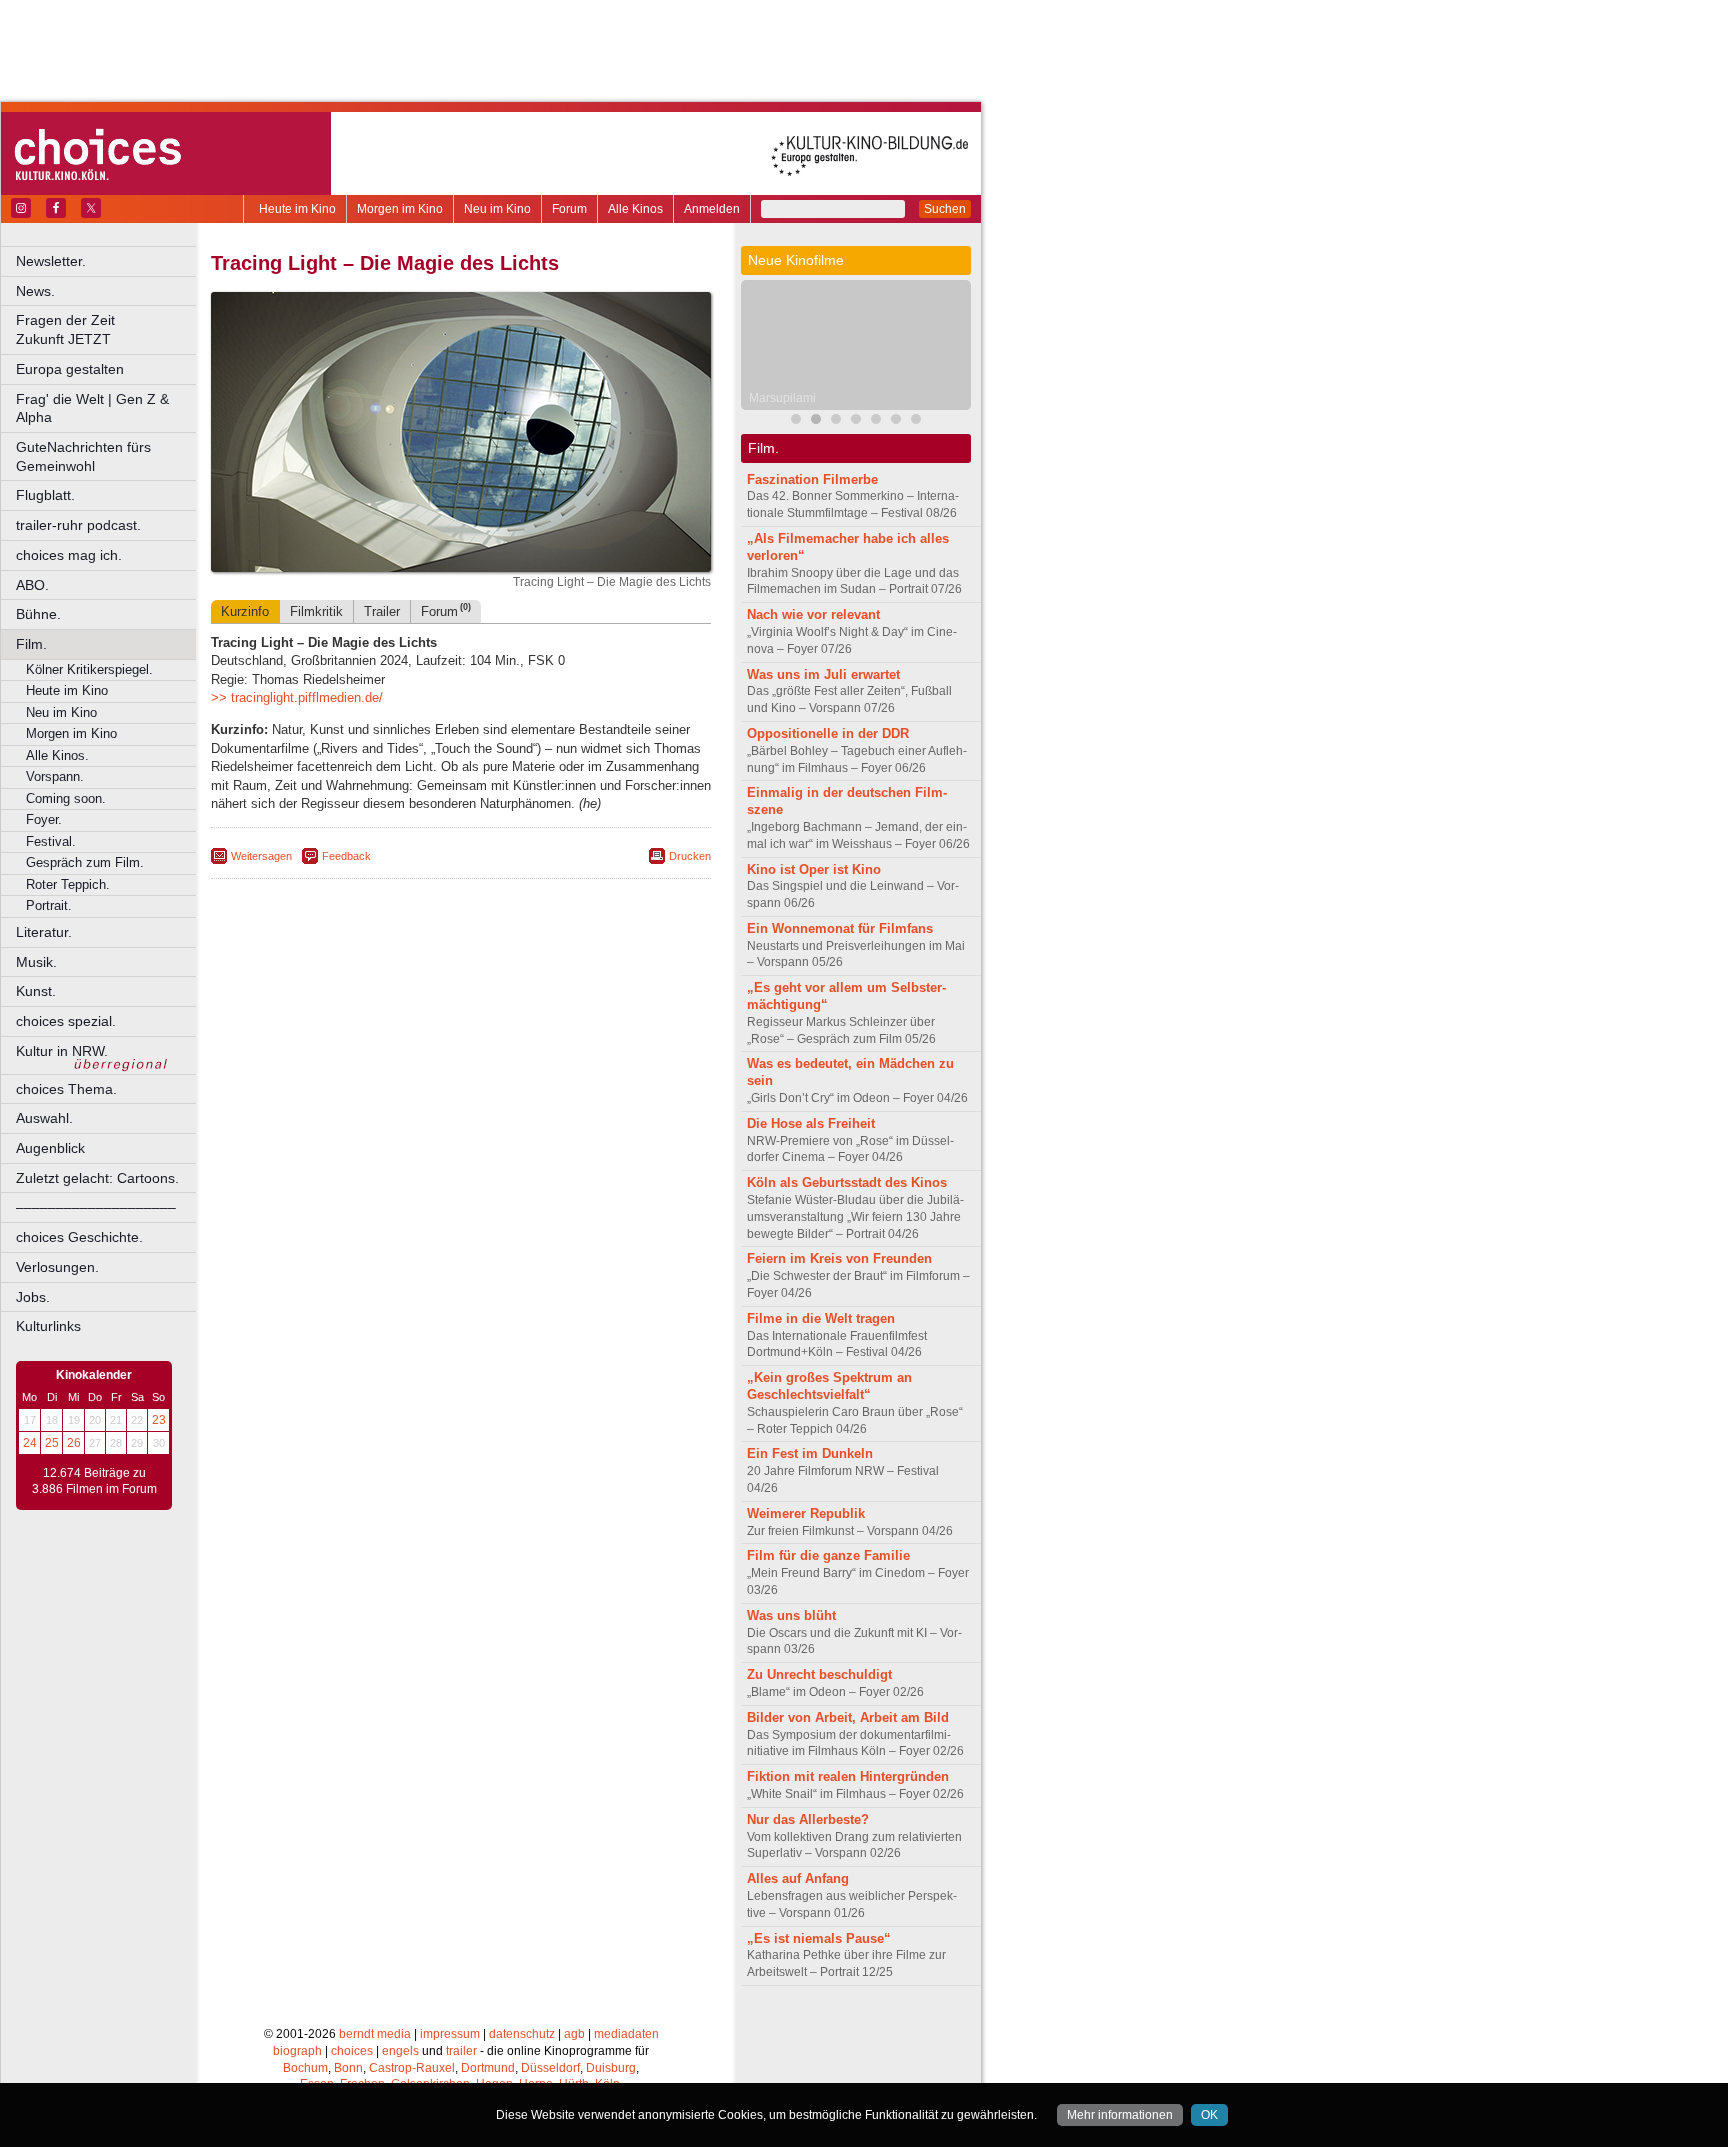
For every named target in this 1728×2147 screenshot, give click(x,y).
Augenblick (50, 1148)
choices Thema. (66, 1089)
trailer (461, 2051)
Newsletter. (51, 261)
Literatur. (44, 932)
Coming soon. (66, 798)
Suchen (945, 209)
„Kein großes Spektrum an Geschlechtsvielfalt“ (829, 1386)
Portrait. (49, 905)
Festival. (51, 841)
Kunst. (36, 991)
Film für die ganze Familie (828, 1555)
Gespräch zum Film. (85, 862)
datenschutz (522, 2034)
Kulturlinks (48, 1326)
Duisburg (611, 2068)
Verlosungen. (57, 1267)
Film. (31, 644)
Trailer (382, 611)
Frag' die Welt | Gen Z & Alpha (92, 408)
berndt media (375, 2034)
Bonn (348, 2068)
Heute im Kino (297, 209)
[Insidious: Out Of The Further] (796, 421)
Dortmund (488, 2068)
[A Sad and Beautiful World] (876, 421)
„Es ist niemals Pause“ (819, 1938)
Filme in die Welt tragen (821, 1318)
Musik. (36, 962)
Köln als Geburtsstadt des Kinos (847, 1182)
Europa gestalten (70, 369)
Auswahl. (44, 1118)
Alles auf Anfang (798, 1878)
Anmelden (712, 209)
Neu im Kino (497, 209)
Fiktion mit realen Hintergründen (848, 1776)
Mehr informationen (1120, 2115)
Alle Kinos (635, 209)
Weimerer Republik (806, 1513)
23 (159, 1420)
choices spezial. (66, 1021)
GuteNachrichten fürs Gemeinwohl (83, 456)
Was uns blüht (791, 1615)
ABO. (32, 585)
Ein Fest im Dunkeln (810, 1453)
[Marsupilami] (816, 421)
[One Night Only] (896, 421)
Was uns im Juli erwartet (823, 674)
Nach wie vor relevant (813, 614)
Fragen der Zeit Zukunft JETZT (107, 329)
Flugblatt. (45, 495)
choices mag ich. (69, 555)
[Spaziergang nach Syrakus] (836, 421)
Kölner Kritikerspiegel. (89, 669)
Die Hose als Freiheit (811, 1123)
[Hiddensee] (916, 421)
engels (400, 2051)
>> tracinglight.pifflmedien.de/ (297, 697)
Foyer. (44, 819)
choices (352, 2051)
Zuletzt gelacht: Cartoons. (97, 1178)
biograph (297, 2051)
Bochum (305, 2068)
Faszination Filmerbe (812, 479)
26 (74, 1443)
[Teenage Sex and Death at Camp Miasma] (856, 421)
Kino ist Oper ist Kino (814, 869)
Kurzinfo (245, 611)
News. (35, 291)
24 (30, 1443)
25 (52, 1443)
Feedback (346, 856)
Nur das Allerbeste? (808, 1819)
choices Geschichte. (79, 1237)
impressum (450, 2034)
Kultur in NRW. (62, 1051)
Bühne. (38, 614)
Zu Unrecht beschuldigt (819, 1674)
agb (574, 2034)
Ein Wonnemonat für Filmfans (840, 928)
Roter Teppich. (68, 884)
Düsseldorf (550, 2068)
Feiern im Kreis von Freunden (839, 1258)
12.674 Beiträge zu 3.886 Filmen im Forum (94, 1481)
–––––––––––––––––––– (96, 1207)
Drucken (690, 856)
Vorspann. (55, 776)
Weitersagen (261, 856)
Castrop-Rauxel (412, 2068)
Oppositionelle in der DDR (828, 733)
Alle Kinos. (57, 755)
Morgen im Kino (400, 209)
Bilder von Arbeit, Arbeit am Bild (848, 1717)
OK (1209, 2115)
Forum (569, 209)
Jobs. (33, 1297)
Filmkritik (316, 611)
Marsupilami (782, 398)
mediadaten (626, 2034)
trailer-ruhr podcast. (78, 525)
